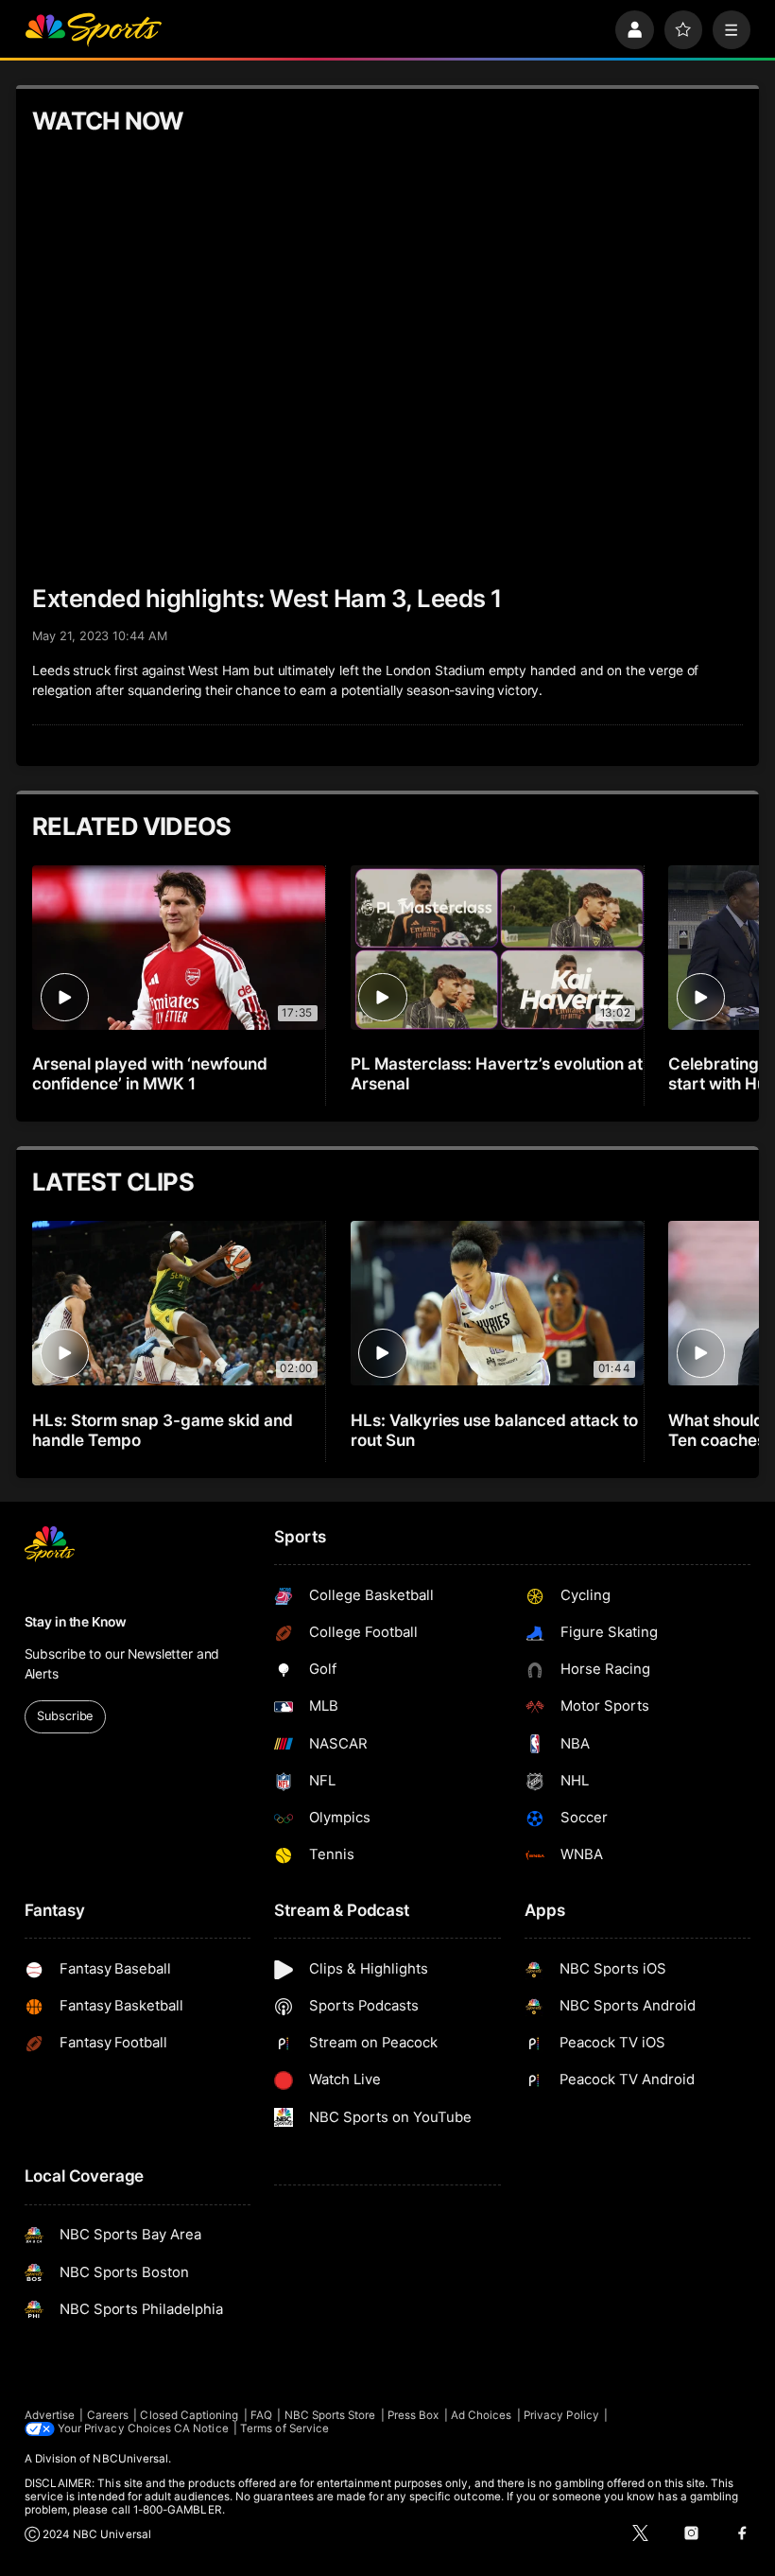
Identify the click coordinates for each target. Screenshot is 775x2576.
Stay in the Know (76, 1622)
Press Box (413, 2415)
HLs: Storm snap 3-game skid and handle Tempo (162, 1430)
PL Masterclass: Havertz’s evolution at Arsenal (497, 1073)
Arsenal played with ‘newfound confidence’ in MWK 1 (150, 1073)
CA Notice (201, 2428)
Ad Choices (482, 2415)
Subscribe (65, 1716)
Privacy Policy (561, 2415)
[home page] (93, 30)
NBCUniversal (130, 2459)
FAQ (261, 2415)
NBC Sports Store (330, 2415)
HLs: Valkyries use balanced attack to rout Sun (494, 1430)
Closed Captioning (189, 2415)
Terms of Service (284, 2428)
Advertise (50, 2415)
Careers (108, 2415)
